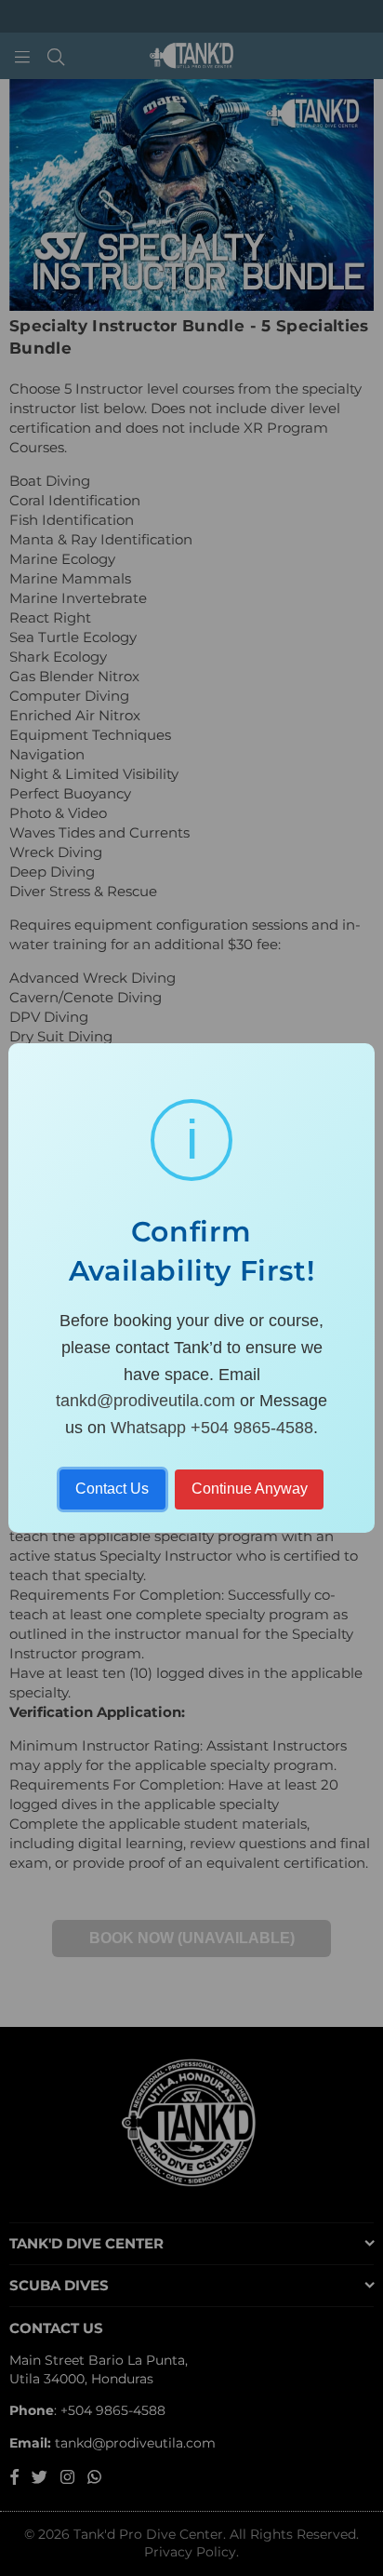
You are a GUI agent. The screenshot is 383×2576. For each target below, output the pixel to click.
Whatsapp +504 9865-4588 (212, 1428)
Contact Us (112, 1489)
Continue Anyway (250, 1489)
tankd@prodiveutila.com (145, 1401)
